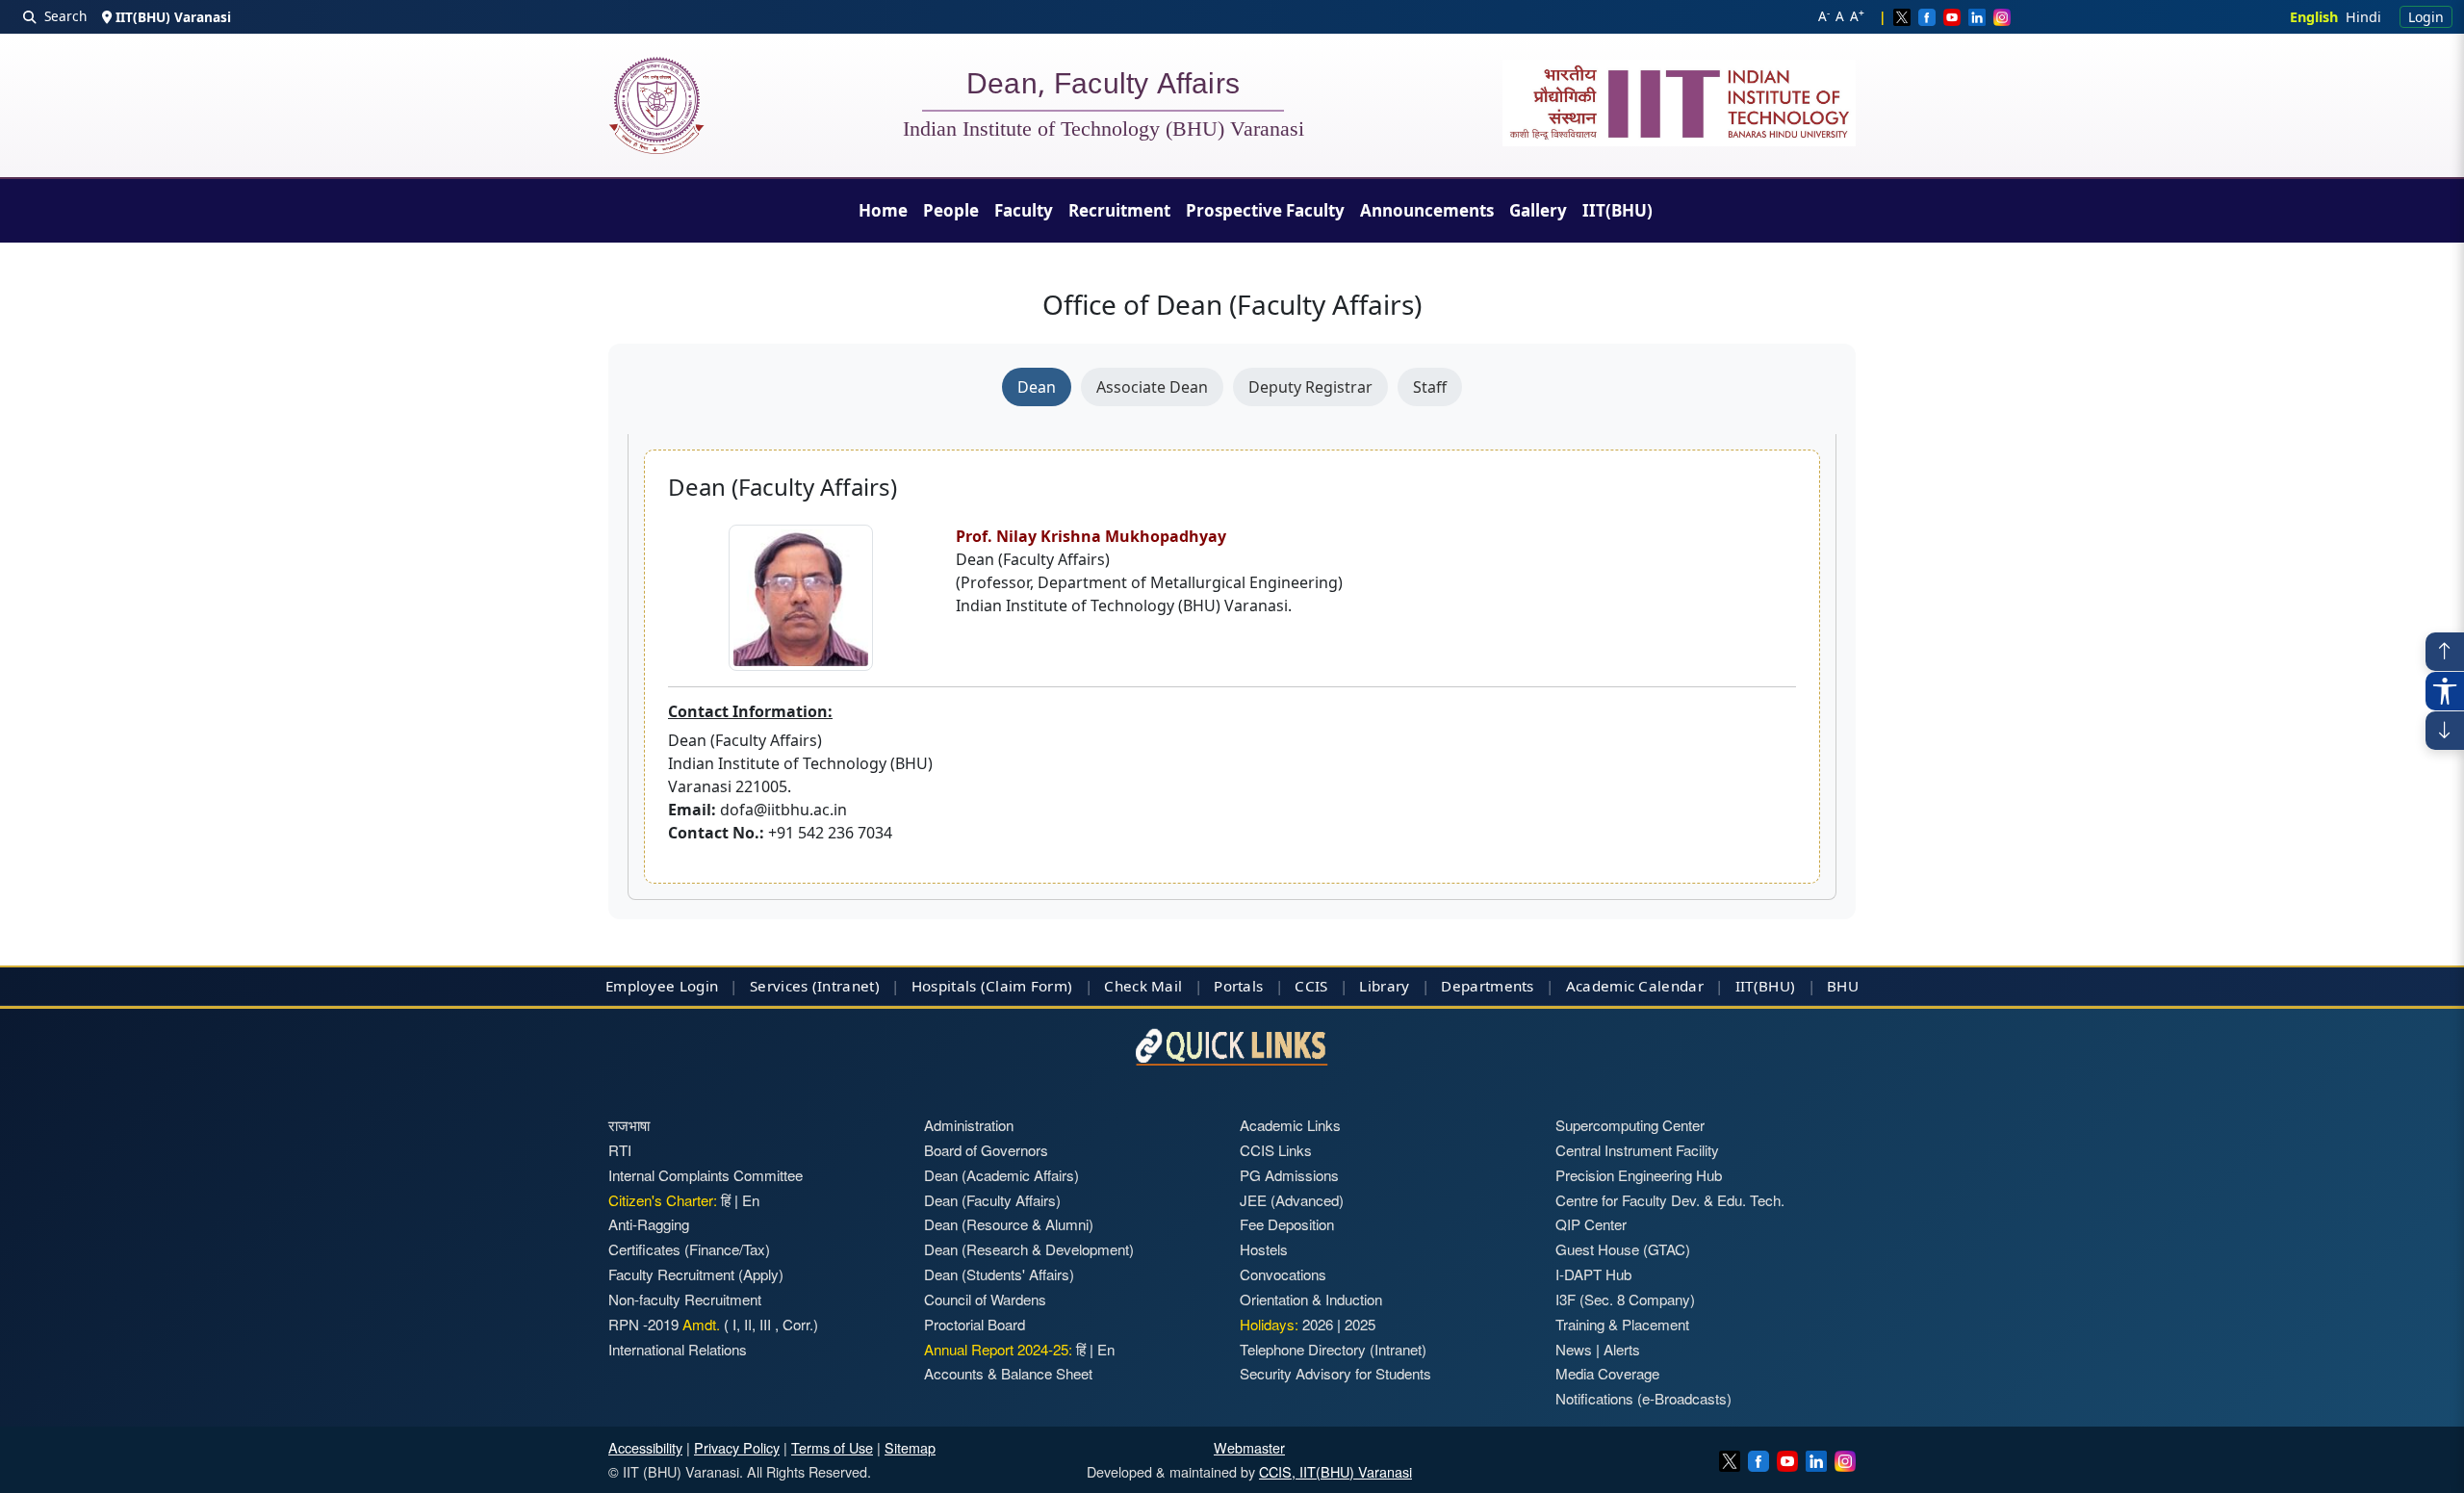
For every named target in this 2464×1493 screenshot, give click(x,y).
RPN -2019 (643, 1324)
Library (1384, 986)
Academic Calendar (1635, 986)
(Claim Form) (1027, 986)
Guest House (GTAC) (1623, 1249)
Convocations (1283, 1274)
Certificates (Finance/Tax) (689, 1249)
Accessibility (645, 1447)
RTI (620, 1150)
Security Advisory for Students (1335, 1373)
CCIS (1311, 986)
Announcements (1427, 210)
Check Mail (1143, 986)
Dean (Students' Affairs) (999, 1274)
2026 (1318, 1324)
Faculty (1024, 210)
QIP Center (1591, 1224)
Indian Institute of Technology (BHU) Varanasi (1104, 129)
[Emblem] (1680, 103)
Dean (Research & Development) (1029, 1249)
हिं (726, 1200)
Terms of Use (832, 1447)
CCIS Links (1276, 1150)
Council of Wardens (985, 1299)
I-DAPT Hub (1593, 1274)
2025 (1360, 1324)
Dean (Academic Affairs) (1001, 1175)
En (751, 1200)
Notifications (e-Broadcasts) (1643, 1398)
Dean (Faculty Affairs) (992, 1200)
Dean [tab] (1037, 387)
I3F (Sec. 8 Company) (1625, 1299)
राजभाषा (629, 1125)
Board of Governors (986, 1150)
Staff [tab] (1430, 387)
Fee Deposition (1287, 1224)
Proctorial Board (975, 1324)
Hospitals (944, 986)
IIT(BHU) (1617, 210)
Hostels (1264, 1249)
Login (2426, 17)
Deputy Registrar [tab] (1310, 387)
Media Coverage (1607, 1373)
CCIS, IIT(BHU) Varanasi (1335, 1471)
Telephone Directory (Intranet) (1333, 1349)
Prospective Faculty (1265, 210)
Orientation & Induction (1311, 1299)
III (765, 1324)
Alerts (1622, 1349)
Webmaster (1249, 1447)
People (951, 210)
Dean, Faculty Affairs (1103, 87)
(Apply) (761, 1274)
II (746, 1324)
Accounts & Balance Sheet (1008, 1373)
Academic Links (1290, 1125)
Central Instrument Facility (1637, 1150)
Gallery (1538, 210)
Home (883, 210)
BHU (1843, 986)
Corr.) (798, 1324)
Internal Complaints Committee (706, 1175)
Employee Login (662, 986)
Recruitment (1119, 210)
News (1574, 1349)
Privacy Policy (737, 1447)
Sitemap (910, 1447)
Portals (1238, 986)
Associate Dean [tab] (1152, 387)
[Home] (656, 105)
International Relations (678, 1349)
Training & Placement (1622, 1324)
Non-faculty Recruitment (685, 1299)
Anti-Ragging (649, 1224)
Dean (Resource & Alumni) (1009, 1224)
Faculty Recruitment (671, 1274)
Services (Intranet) (815, 986)
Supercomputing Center (1630, 1125)
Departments (1487, 986)
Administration (969, 1125)
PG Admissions (1289, 1175)
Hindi (2363, 17)
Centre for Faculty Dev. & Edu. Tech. (1670, 1200)
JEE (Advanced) (1292, 1200)
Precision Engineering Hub (1639, 1175)
